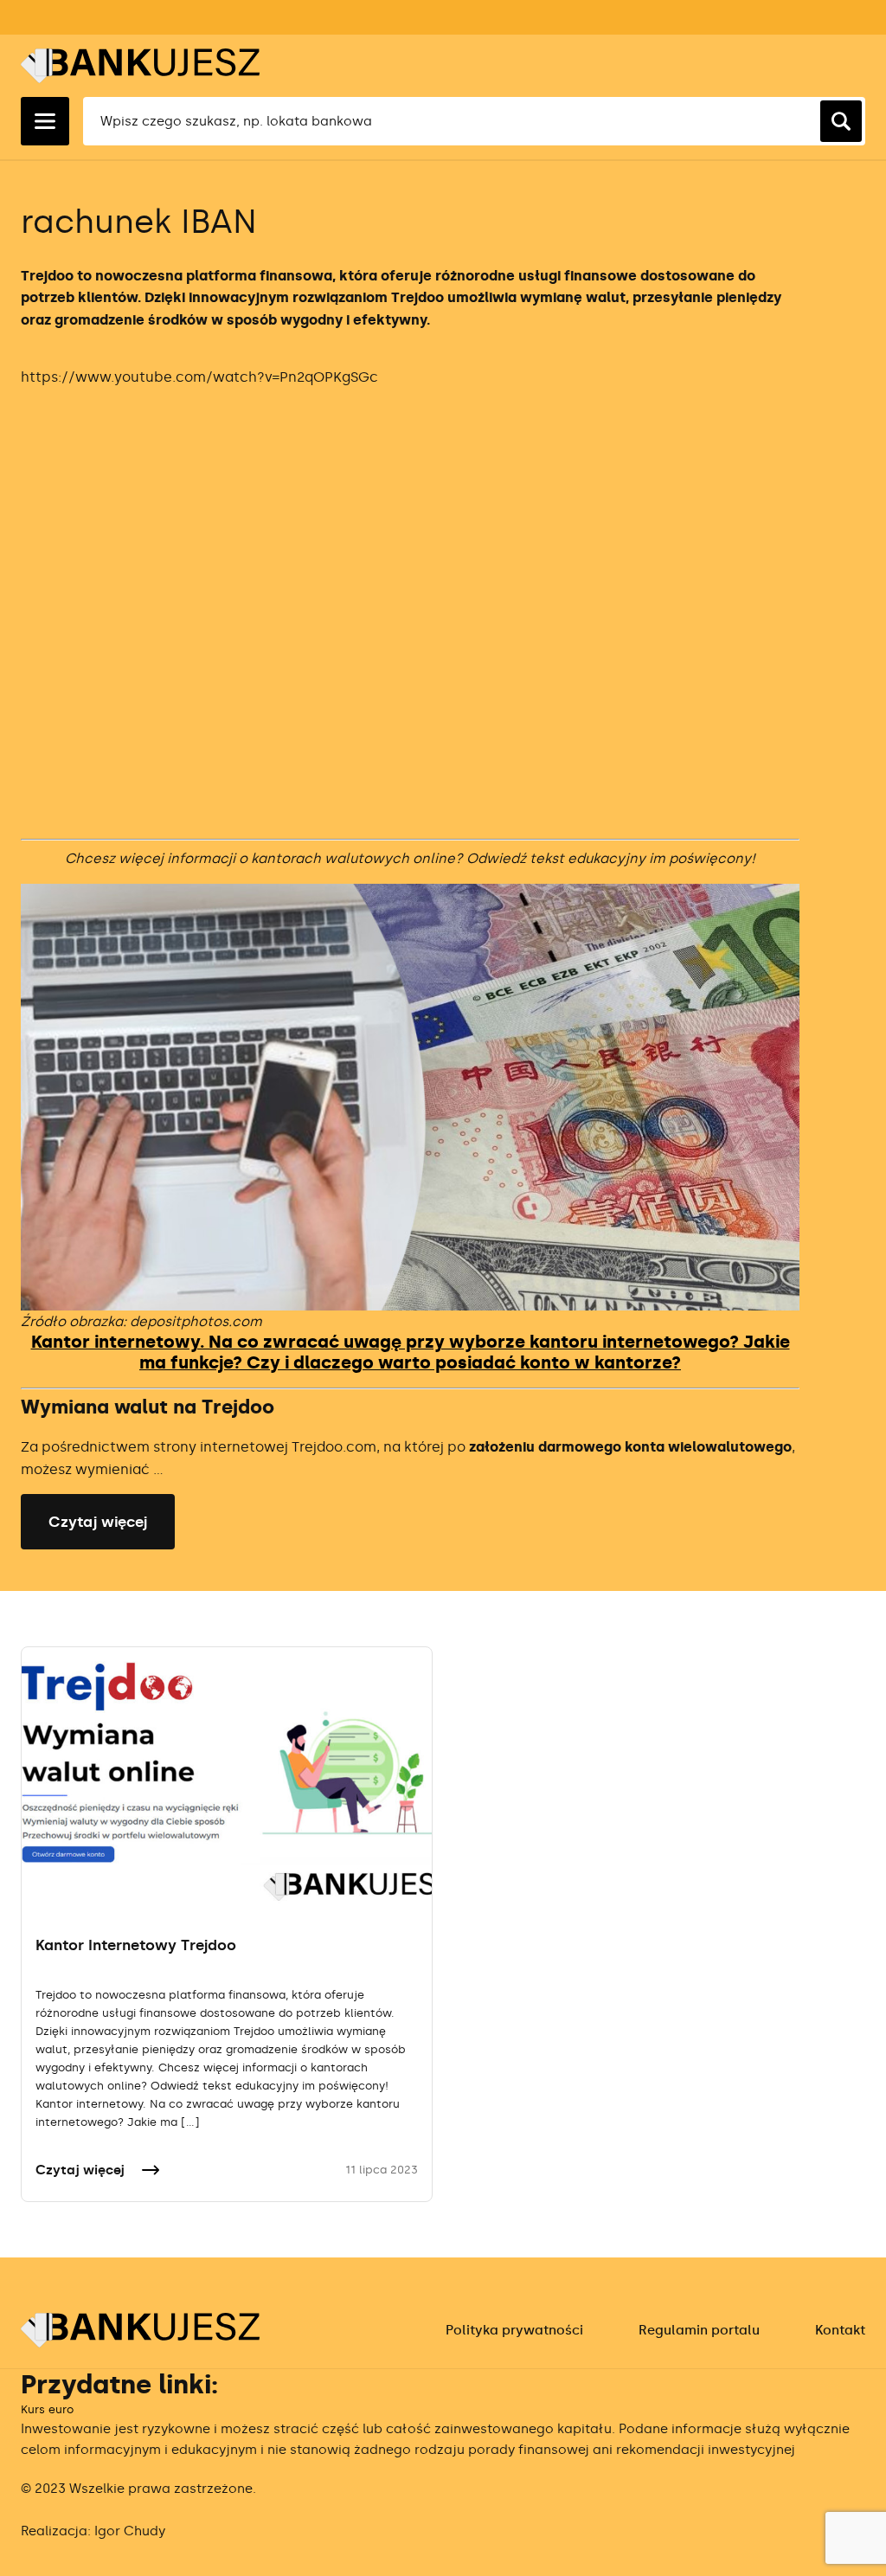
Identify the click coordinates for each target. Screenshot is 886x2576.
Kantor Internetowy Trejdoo (136, 1945)
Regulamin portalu (699, 2330)
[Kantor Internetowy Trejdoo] (227, 1775)
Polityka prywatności (514, 2330)
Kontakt (840, 2330)
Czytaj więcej (98, 1522)
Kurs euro (47, 2409)
